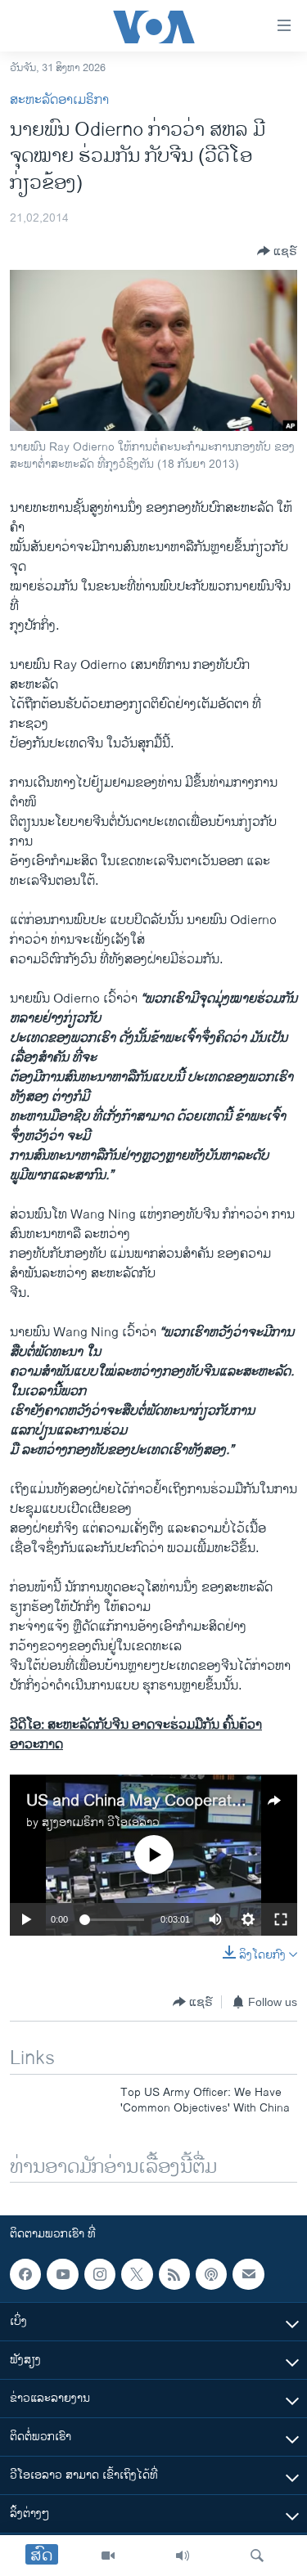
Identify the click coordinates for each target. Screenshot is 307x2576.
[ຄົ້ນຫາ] (257, 2556)
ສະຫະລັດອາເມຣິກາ (59, 100)
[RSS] (174, 2274)
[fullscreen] (281, 1919)
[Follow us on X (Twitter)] (137, 2274)
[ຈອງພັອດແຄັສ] (248, 2274)
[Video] (108, 2556)
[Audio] (183, 2556)
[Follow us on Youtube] (62, 2274)
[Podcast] (211, 2274)
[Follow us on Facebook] (25, 2274)
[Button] (277, 251)
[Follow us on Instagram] (100, 2274)
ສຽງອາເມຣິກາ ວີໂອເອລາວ (101, 1822)
